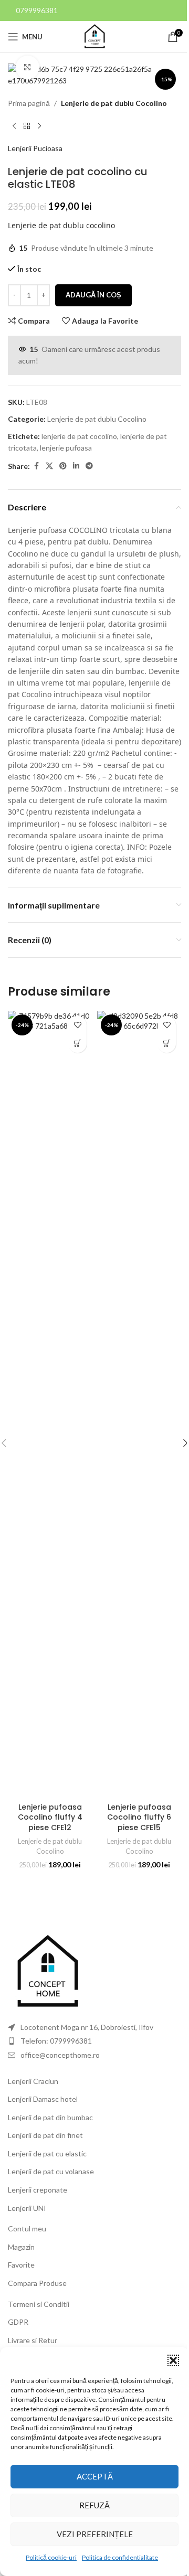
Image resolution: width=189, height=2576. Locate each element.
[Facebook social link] (36, 466)
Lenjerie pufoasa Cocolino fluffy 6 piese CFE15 (139, 1817)
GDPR (18, 2322)
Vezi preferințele (95, 2534)
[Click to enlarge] (28, 67)
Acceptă (95, 2476)
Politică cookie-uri (51, 2557)
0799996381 (37, 10)
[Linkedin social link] (76, 466)
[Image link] (47, 1971)
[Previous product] (14, 126)
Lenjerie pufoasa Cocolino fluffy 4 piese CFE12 (50, 1817)
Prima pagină (29, 103)
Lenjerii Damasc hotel (43, 2099)
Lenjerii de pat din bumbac (50, 2117)
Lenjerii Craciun (33, 2081)
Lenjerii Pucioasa (35, 148)
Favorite (21, 2265)
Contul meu (27, 2228)
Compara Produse (37, 2283)
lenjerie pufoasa (66, 448)
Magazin (21, 2247)
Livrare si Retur (33, 2340)
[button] (173, 2360)
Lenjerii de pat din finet (45, 2135)
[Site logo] (94, 36)
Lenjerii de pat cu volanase (51, 2171)
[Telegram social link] (89, 466)
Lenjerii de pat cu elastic (47, 2153)
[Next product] (39, 126)
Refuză (94, 2505)
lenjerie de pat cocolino (79, 436)
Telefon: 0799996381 (56, 2041)
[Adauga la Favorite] (77, 1025)
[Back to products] (27, 126)
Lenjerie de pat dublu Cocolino (114, 103)
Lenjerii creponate (38, 2190)
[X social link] (49, 466)
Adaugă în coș (93, 295)
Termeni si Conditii (39, 2304)
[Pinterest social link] (63, 466)
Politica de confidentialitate (120, 2557)
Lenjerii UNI (27, 2208)
